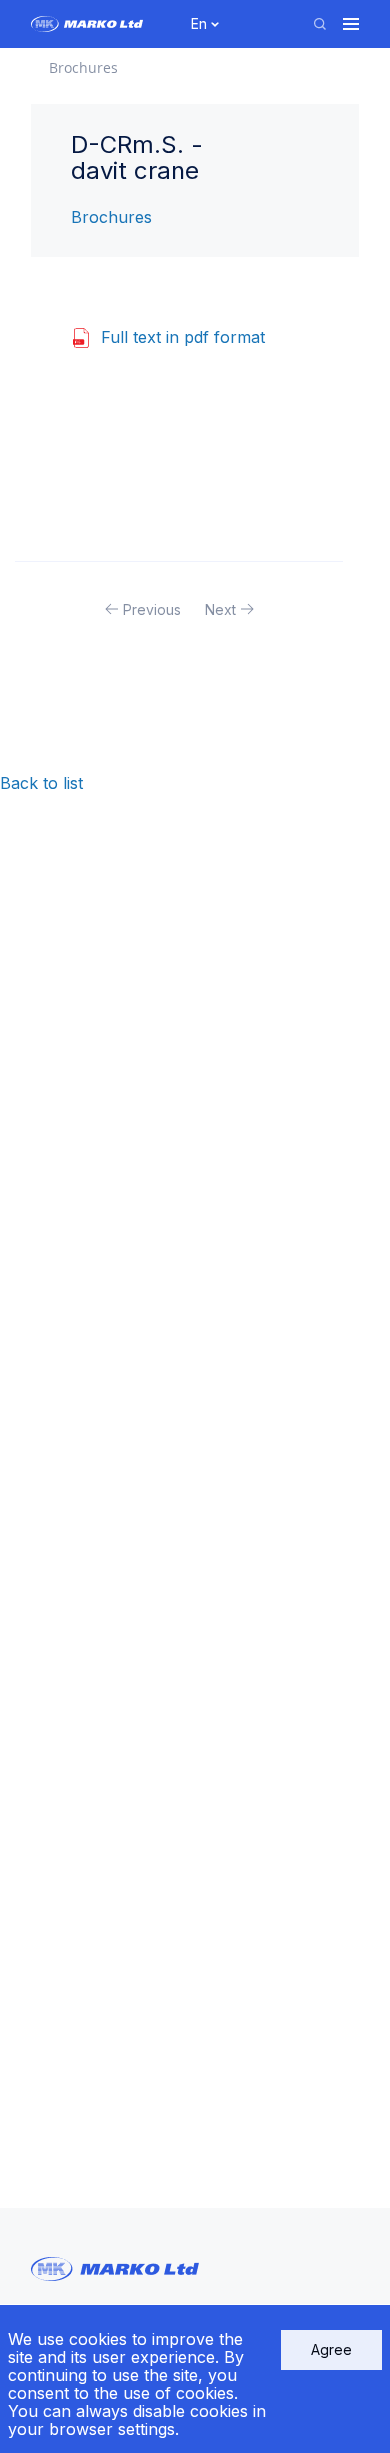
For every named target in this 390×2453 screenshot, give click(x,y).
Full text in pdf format (183, 337)
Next (220, 609)
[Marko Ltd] (99, 24)
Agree (331, 2349)
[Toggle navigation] (351, 24)
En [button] (199, 23)
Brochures (111, 217)
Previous (152, 609)
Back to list (41, 783)
